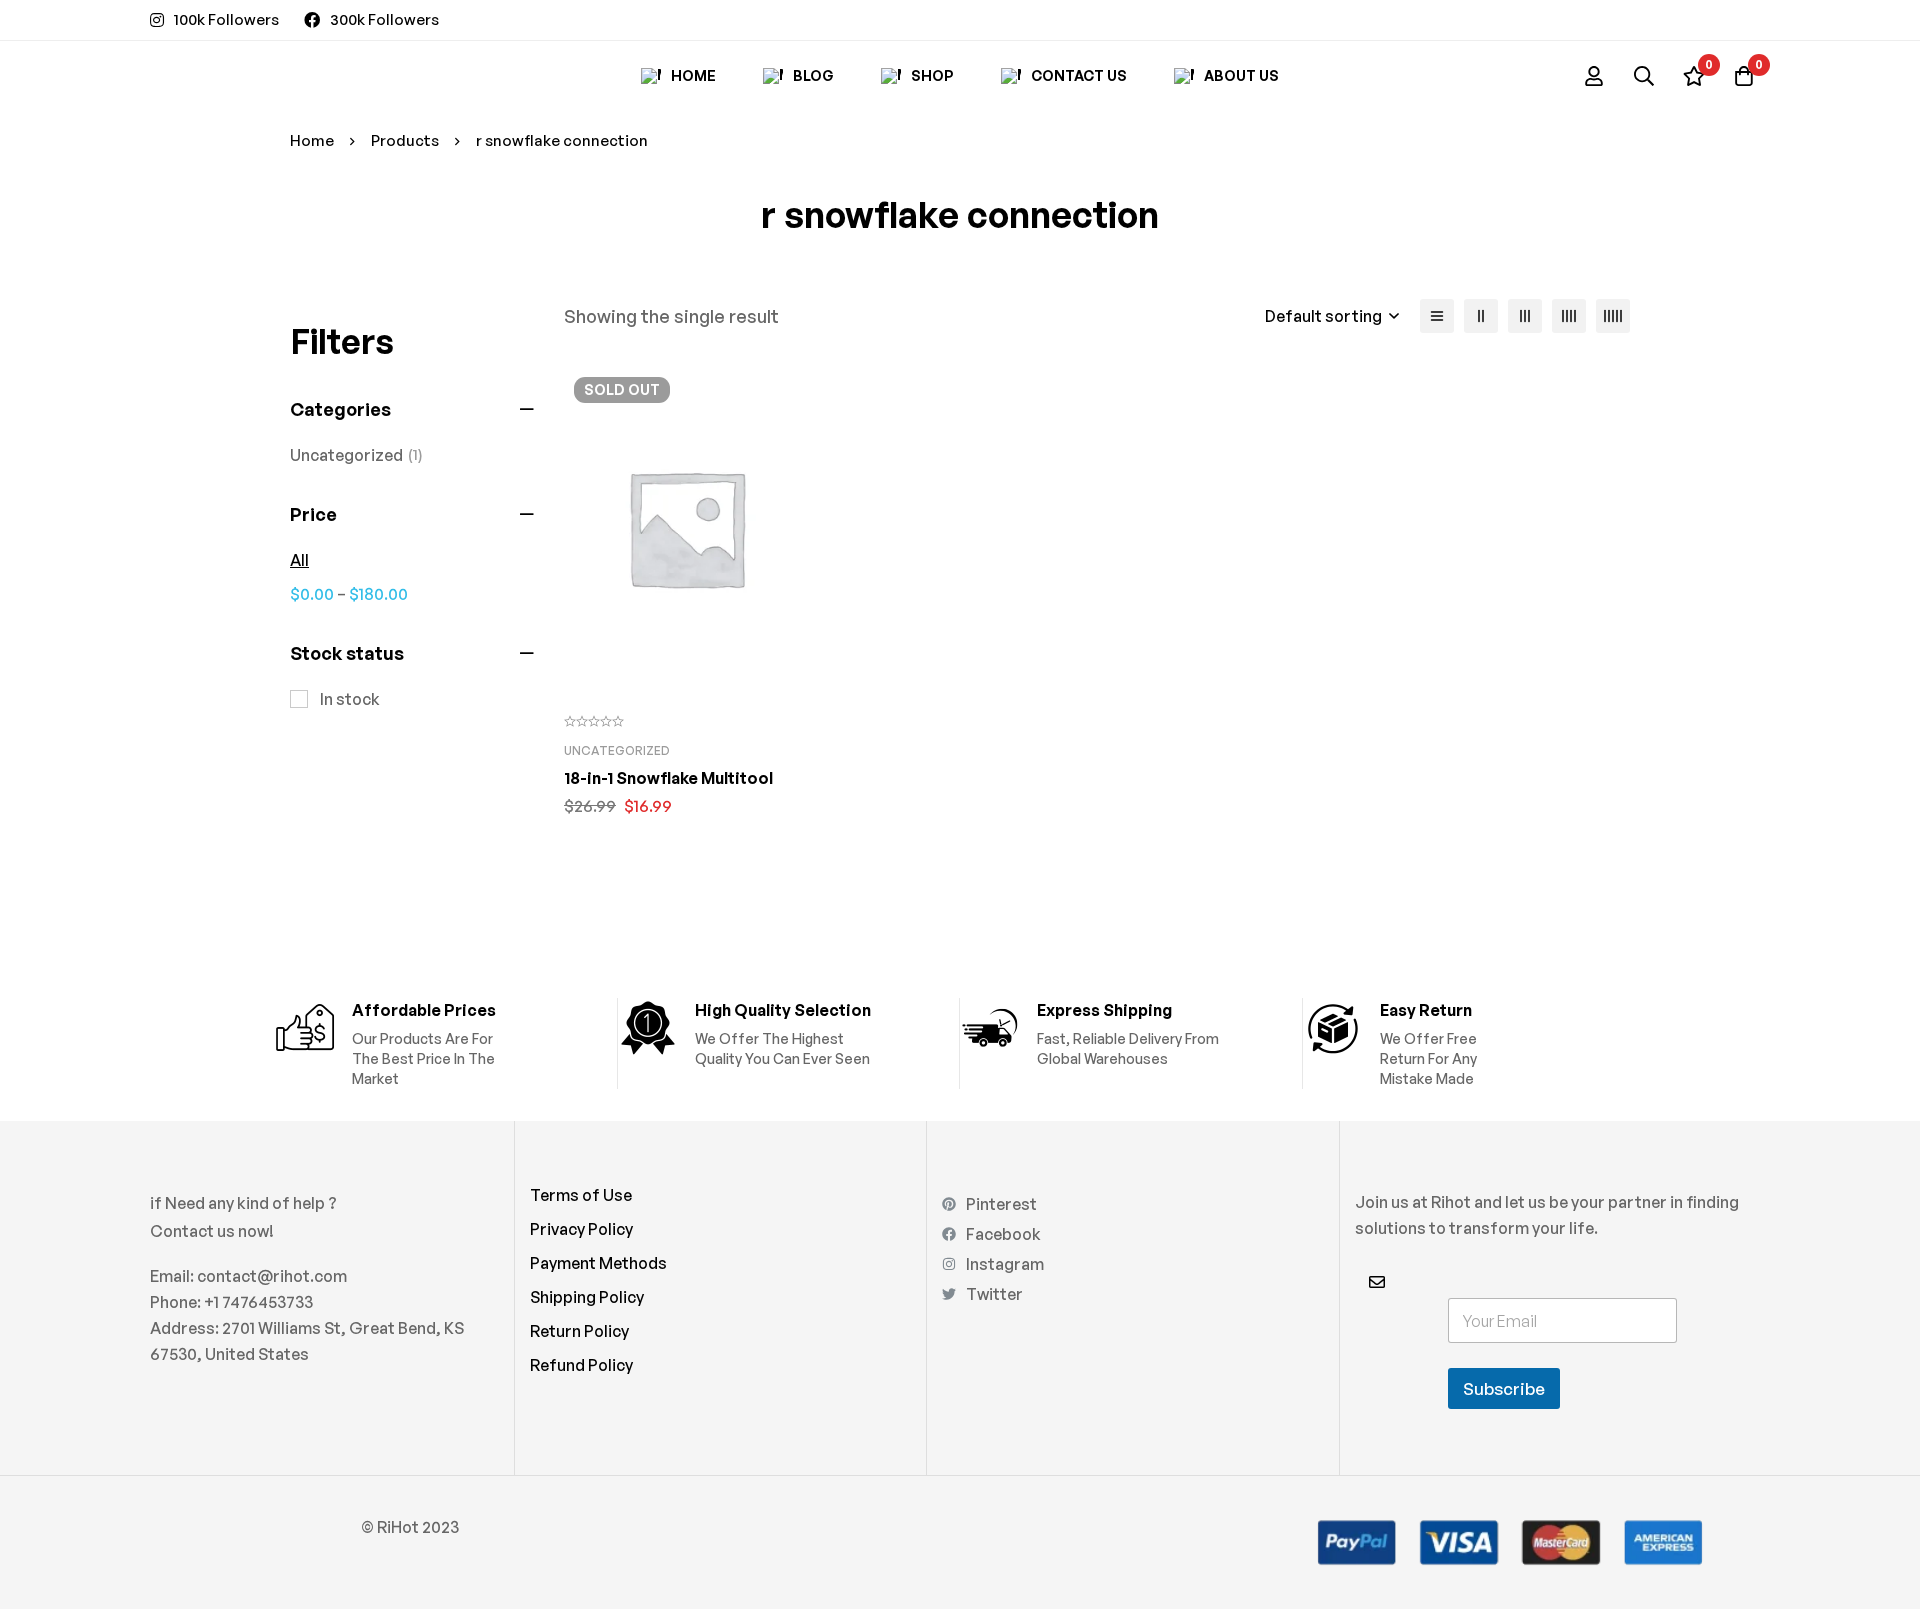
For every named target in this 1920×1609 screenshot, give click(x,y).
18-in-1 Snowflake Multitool (668, 778)
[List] (1437, 316)
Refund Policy (581, 1365)
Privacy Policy (581, 1229)
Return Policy (579, 1331)
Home (312, 140)
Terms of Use (581, 1195)
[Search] (1644, 76)
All (299, 560)
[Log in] (1594, 76)
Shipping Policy (587, 1297)
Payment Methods (598, 1263)
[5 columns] (1613, 316)
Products (405, 140)
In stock (350, 699)
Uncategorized (356, 455)
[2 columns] (1481, 316)
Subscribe (1504, 1388)
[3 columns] (1525, 316)
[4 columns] (1569, 316)
